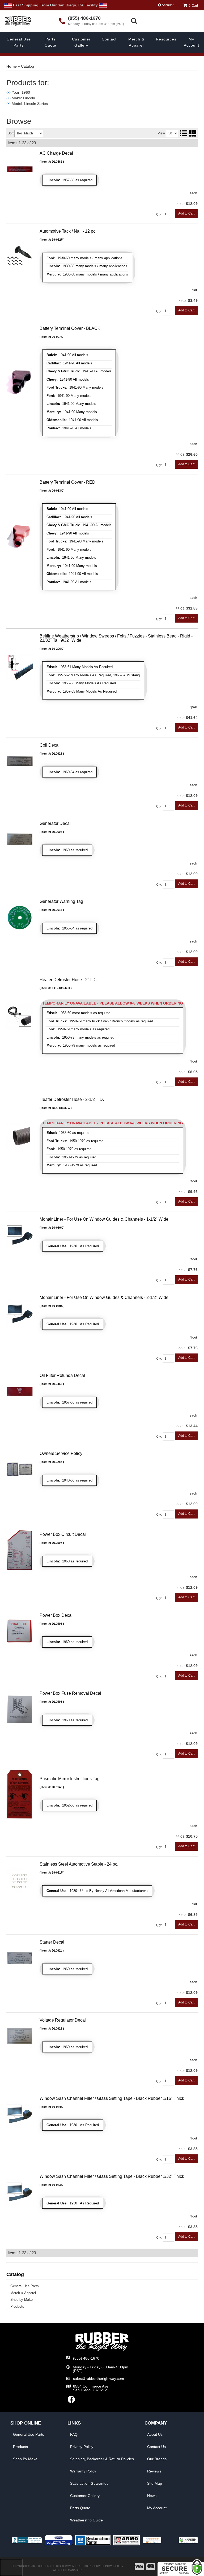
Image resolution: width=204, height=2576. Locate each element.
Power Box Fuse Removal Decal (70, 1693)
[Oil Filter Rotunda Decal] (20, 1391)
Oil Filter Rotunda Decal (62, 1375)
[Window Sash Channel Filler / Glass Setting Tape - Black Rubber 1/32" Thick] (20, 2192)
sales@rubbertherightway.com (99, 2379)
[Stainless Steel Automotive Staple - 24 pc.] (20, 1879)
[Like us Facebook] (71, 2401)
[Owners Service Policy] (20, 1469)
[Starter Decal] (20, 1958)
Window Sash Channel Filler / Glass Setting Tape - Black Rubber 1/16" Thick (112, 2098)
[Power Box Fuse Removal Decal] (20, 1709)
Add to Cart (186, 1279)
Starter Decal (52, 1942)
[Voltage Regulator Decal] (20, 2036)
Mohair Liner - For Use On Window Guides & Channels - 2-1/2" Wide (104, 1297)
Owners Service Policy (61, 1453)
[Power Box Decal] (20, 1631)
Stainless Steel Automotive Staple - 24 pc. (79, 1864)
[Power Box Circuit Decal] (20, 1550)
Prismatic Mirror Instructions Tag (70, 1779)
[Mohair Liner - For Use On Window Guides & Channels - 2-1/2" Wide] (20, 1313)
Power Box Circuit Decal (63, 1534)
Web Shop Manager (67, 2570)
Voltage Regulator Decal (63, 2020)
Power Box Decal (56, 1615)
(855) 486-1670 (86, 2358)
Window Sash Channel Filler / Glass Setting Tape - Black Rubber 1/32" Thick (112, 2176)
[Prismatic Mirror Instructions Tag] (20, 1794)
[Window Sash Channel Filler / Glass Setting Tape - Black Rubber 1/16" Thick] (20, 2114)
